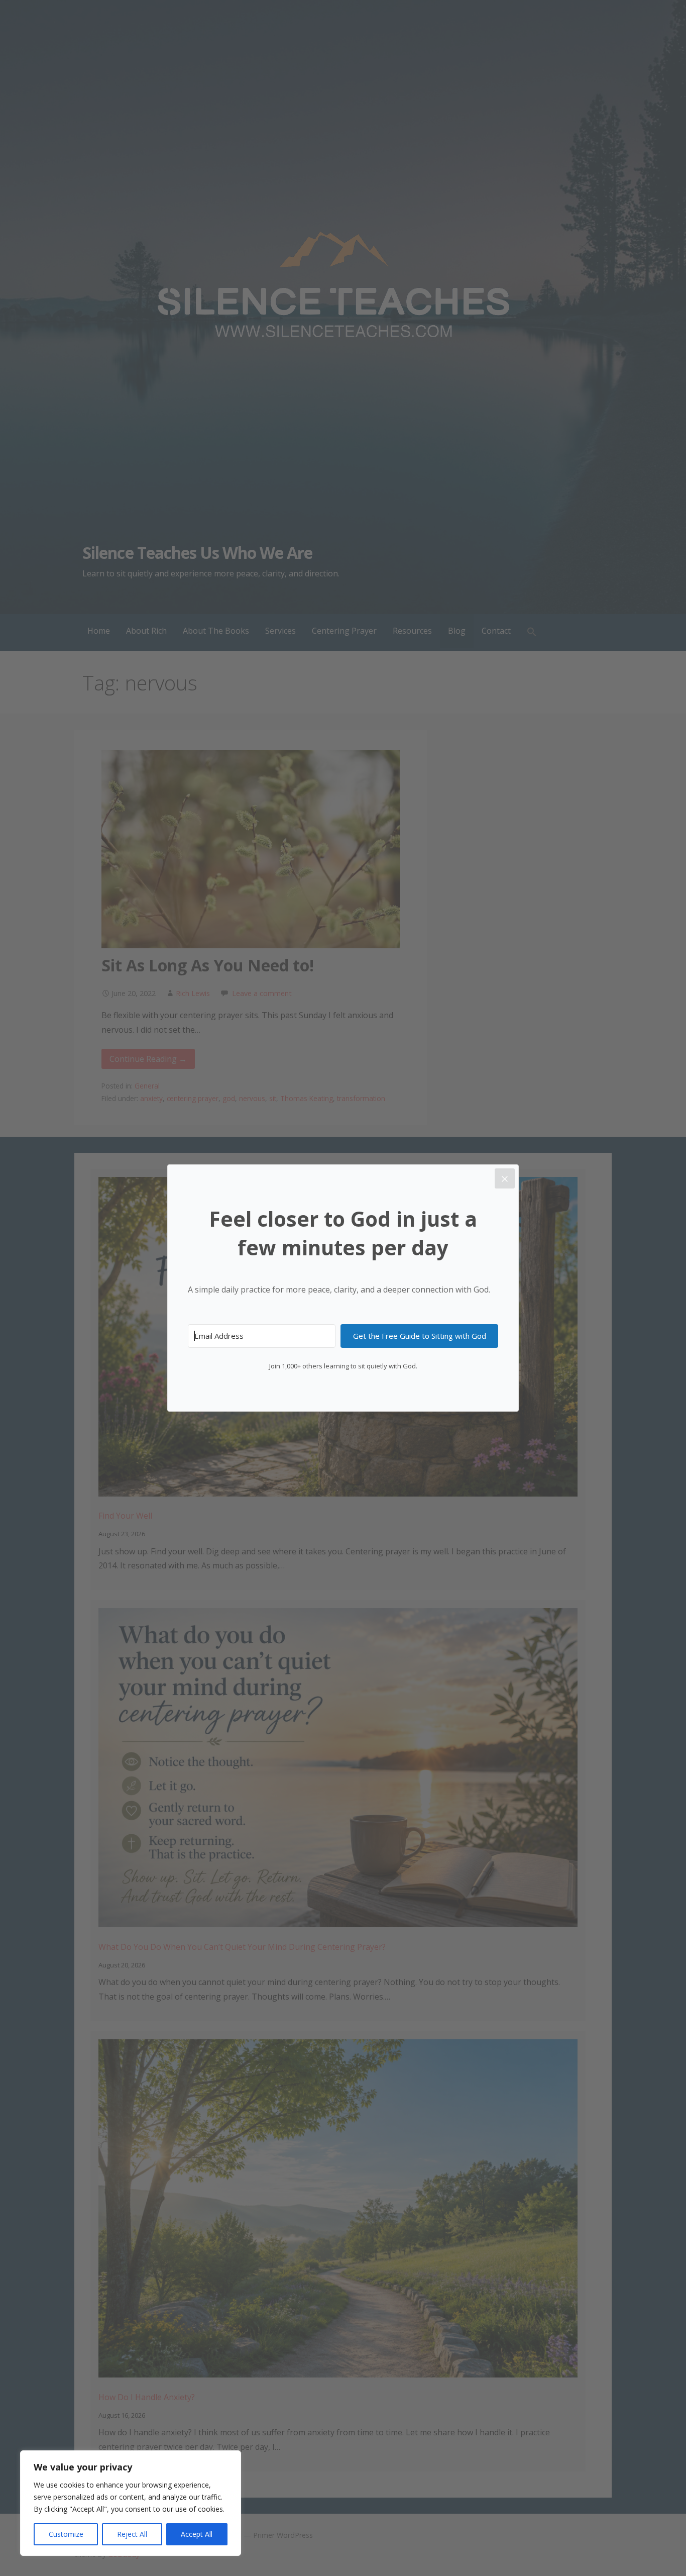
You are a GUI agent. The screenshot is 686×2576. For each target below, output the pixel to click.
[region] (131, 2503)
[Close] (505, 1178)
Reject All (132, 2534)
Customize (66, 2534)
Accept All (197, 2534)
